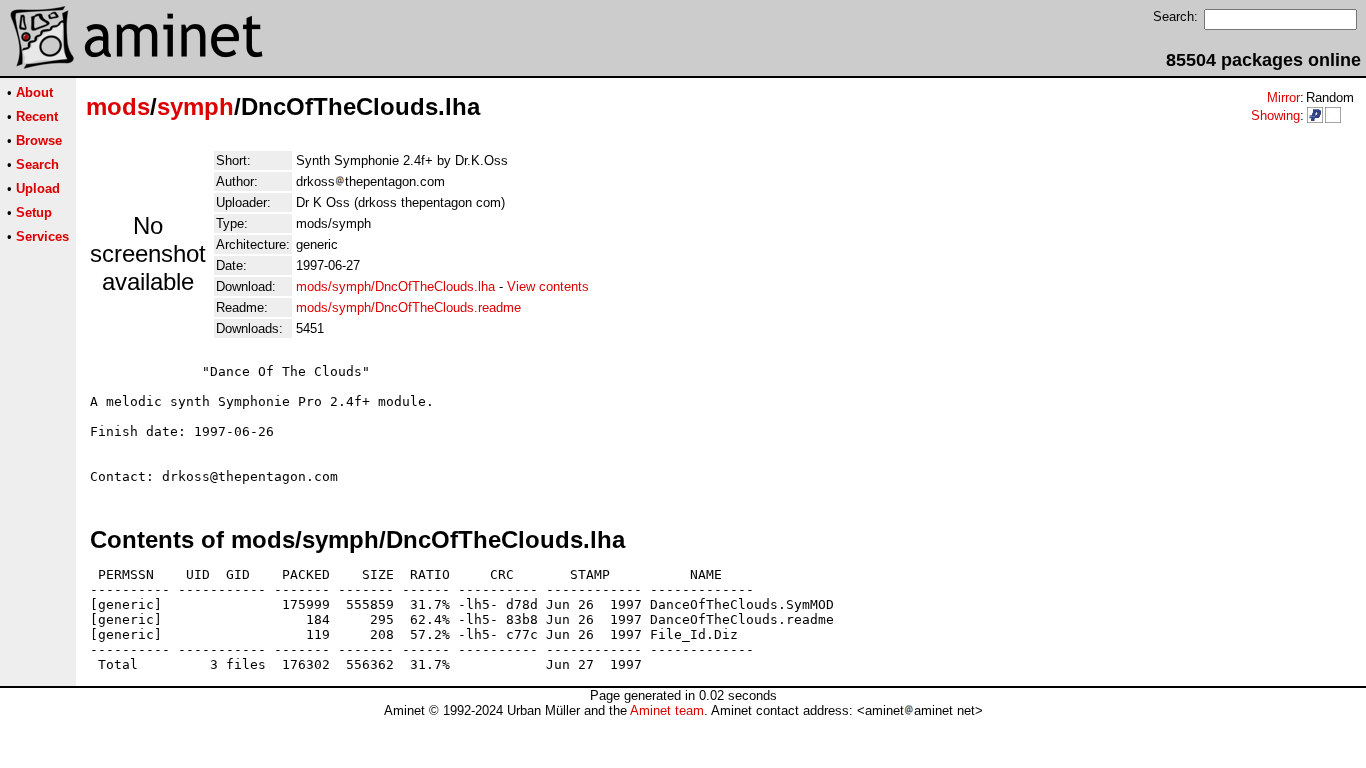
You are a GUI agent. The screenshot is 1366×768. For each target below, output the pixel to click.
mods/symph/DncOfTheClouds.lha (395, 286)
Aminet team (667, 710)
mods (118, 106)
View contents (548, 286)
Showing (1275, 115)
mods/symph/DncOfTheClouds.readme (408, 307)
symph (195, 106)
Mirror (1283, 97)
